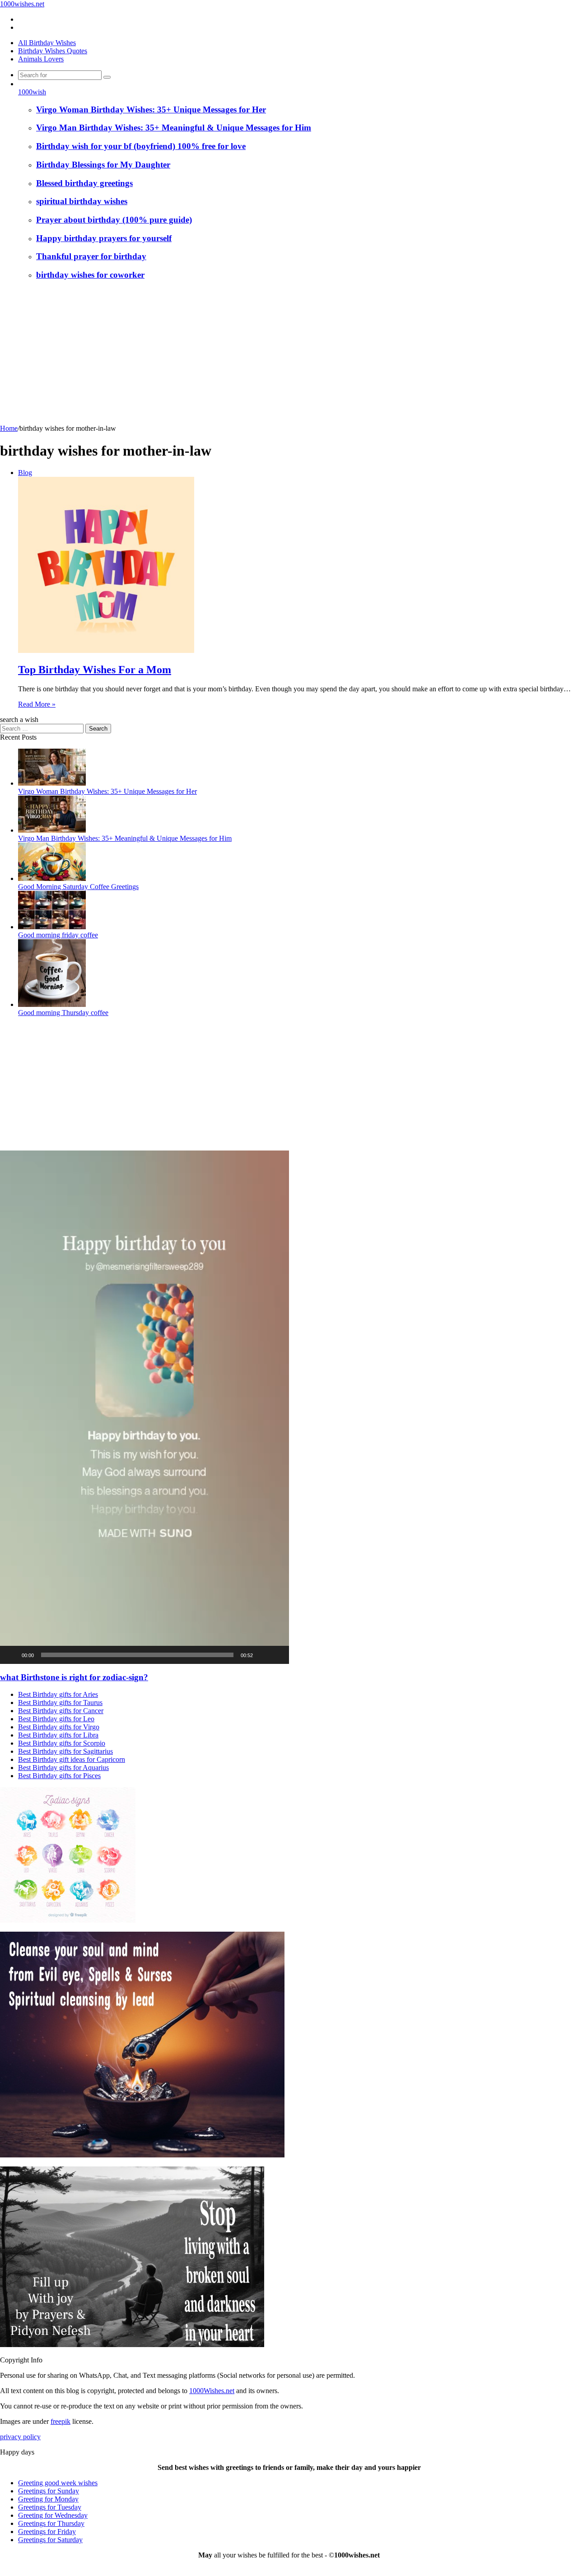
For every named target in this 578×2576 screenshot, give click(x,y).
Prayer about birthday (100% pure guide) (114, 220)
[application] (144, 1407)
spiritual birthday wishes (82, 201)
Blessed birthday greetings (84, 183)
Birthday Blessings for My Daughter (103, 165)
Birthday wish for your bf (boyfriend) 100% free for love (141, 146)
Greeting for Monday (48, 2499)
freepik (61, 2421)
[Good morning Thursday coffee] (52, 1004)
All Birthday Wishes (47, 43)
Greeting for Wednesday (53, 2515)
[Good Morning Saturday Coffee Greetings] (52, 878)
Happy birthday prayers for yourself (104, 238)
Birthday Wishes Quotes (53, 51)
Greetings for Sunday (49, 2491)
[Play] (12, 1655)
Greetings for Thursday (51, 2523)
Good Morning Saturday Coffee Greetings (78, 887)
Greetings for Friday (47, 2532)
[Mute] (263, 1655)
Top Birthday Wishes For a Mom (95, 670)
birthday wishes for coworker (90, 275)
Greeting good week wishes (58, 2483)
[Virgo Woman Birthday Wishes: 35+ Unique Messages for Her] (52, 783)
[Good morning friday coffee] (52, 927)
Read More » (37, 704)
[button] (144, 1407)
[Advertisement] (289, 357)
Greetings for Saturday (50, 2540)
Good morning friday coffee (58, 935)
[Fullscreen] (277, 1655)
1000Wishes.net (212, 2391)
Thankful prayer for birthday (91, 256)
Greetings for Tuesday (50, 2507)
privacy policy (20, 2437)
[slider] (137, 1655)
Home (9, 428)
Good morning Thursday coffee (63, 1013)
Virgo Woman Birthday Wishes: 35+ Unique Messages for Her (151, 109)
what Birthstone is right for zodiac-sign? (74, 1677)
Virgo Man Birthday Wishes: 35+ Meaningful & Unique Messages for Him (174, 128)
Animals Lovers (41, 59)
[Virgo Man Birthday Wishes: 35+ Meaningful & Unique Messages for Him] (52, 830)
